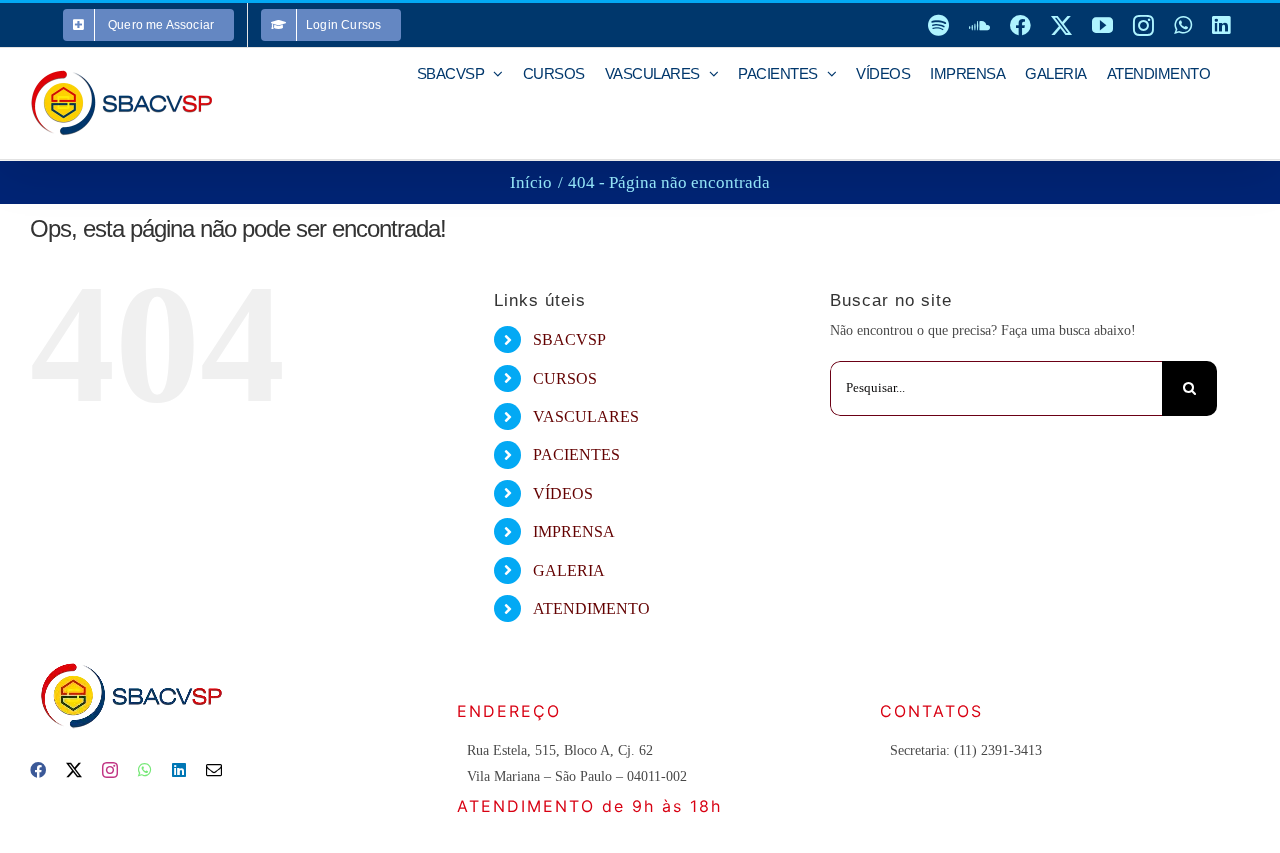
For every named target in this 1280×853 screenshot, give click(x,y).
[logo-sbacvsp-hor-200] (130, 657)
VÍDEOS (563, 493)
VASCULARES (586, 416)
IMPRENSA (574, 531)
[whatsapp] (145, 770)
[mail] (214, 770)
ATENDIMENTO (591, 608)
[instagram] (110, 770)
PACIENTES (576, 454)
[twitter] (74, 770)
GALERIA (569, 570)
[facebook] (38, 770)
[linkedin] (179, 770)
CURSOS (565, 378)
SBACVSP (569, 339)
